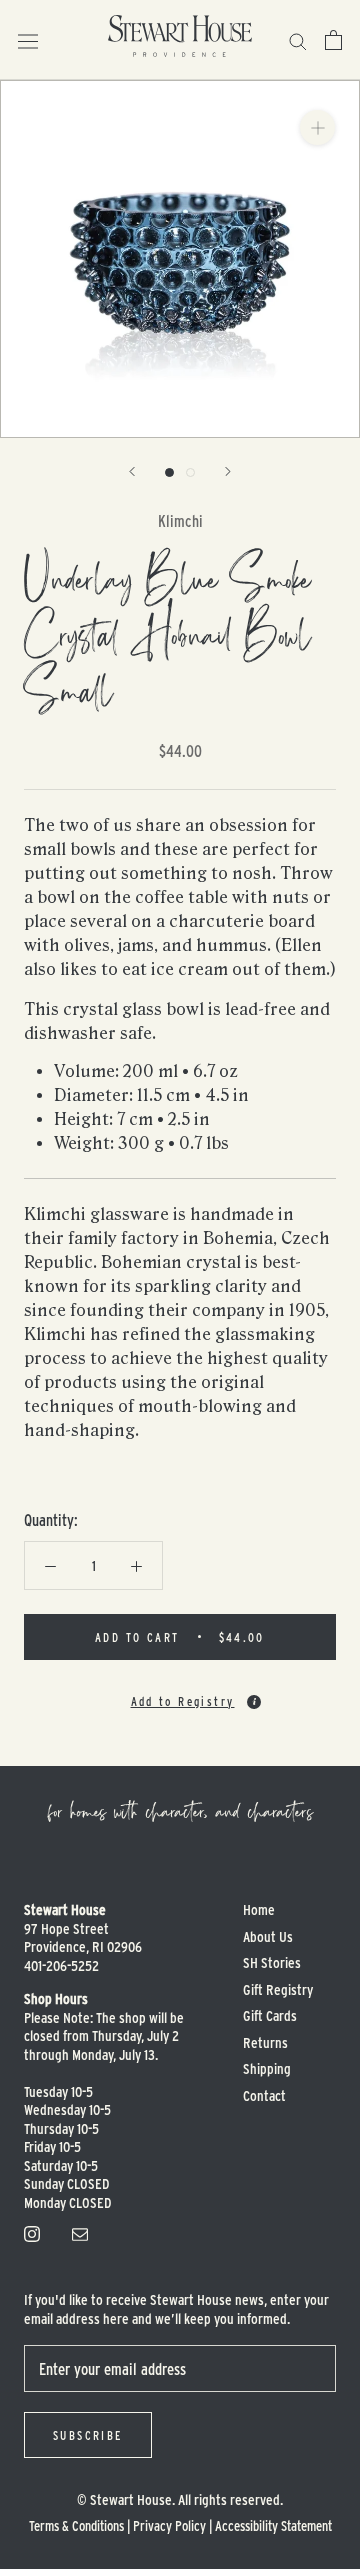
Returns (265, 2042)
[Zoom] (317, 127)
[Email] (80, 2232)
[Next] (228, 471)
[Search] (298, 39)
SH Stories (272, 1962)
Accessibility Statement (273, 2525)
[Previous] (132, 471)
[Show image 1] (169, 472)
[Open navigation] (28, 39)
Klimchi (180, 520)
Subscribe (88, 2435)
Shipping (267, 2068)
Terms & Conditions (76, 2525)
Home (259, 1909)
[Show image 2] (190, 472)
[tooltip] (254, 1702)
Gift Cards (270, 2015)
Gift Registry (278, 1989)
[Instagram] (32, 2232)
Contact (264, 2095)
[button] (180, 1693)
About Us (268, 1936)
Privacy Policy (169, 2525)
